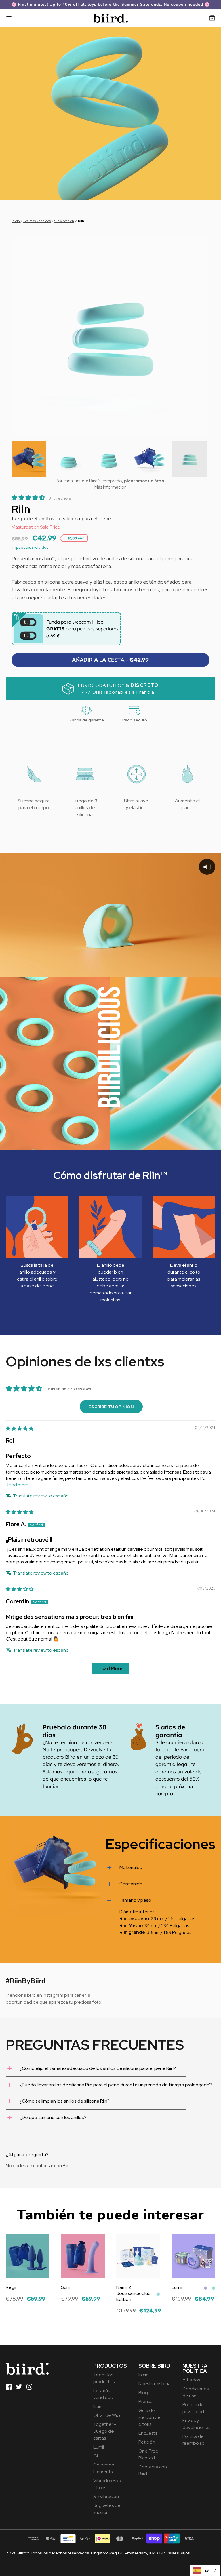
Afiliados (191, 2380)
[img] (20, 1429)
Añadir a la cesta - (110, 660)
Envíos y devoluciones (196, 2424)
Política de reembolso (194, 2440)
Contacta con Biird (153, 2470)
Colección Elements (104, 2468)
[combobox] (205, 2570)
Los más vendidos (37, 221)
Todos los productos (104, 2378)
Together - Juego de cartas (105, 2431)
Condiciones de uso (196, 2392)
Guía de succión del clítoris (150, 2417)
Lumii (99, 2447)
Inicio (16, 221)
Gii (96, 2456)
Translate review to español (41, 1496)
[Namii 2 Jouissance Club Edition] (138, 2256)
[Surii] (83, 2256)
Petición (147, 2442)
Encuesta (148, 2433)
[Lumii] (193, 2256)
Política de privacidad (193, 2408)
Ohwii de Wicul (108, 2415)
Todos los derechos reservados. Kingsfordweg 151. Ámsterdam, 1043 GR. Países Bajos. (98, 2553)
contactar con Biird (52, 2166)
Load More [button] (110, 1669)
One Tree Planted (148, 2454)
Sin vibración (64, 221)
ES (206, 2570)
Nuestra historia (155, 2384)
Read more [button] (17, 1485)
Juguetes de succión (107, 2509)
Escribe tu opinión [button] (111, 1407)
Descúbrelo (18, 2303)
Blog (143, 2393)
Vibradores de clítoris (108, 2484)
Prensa (145, 2401)
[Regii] (28, 2256)
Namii (99, 2406)
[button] (29, 459)
